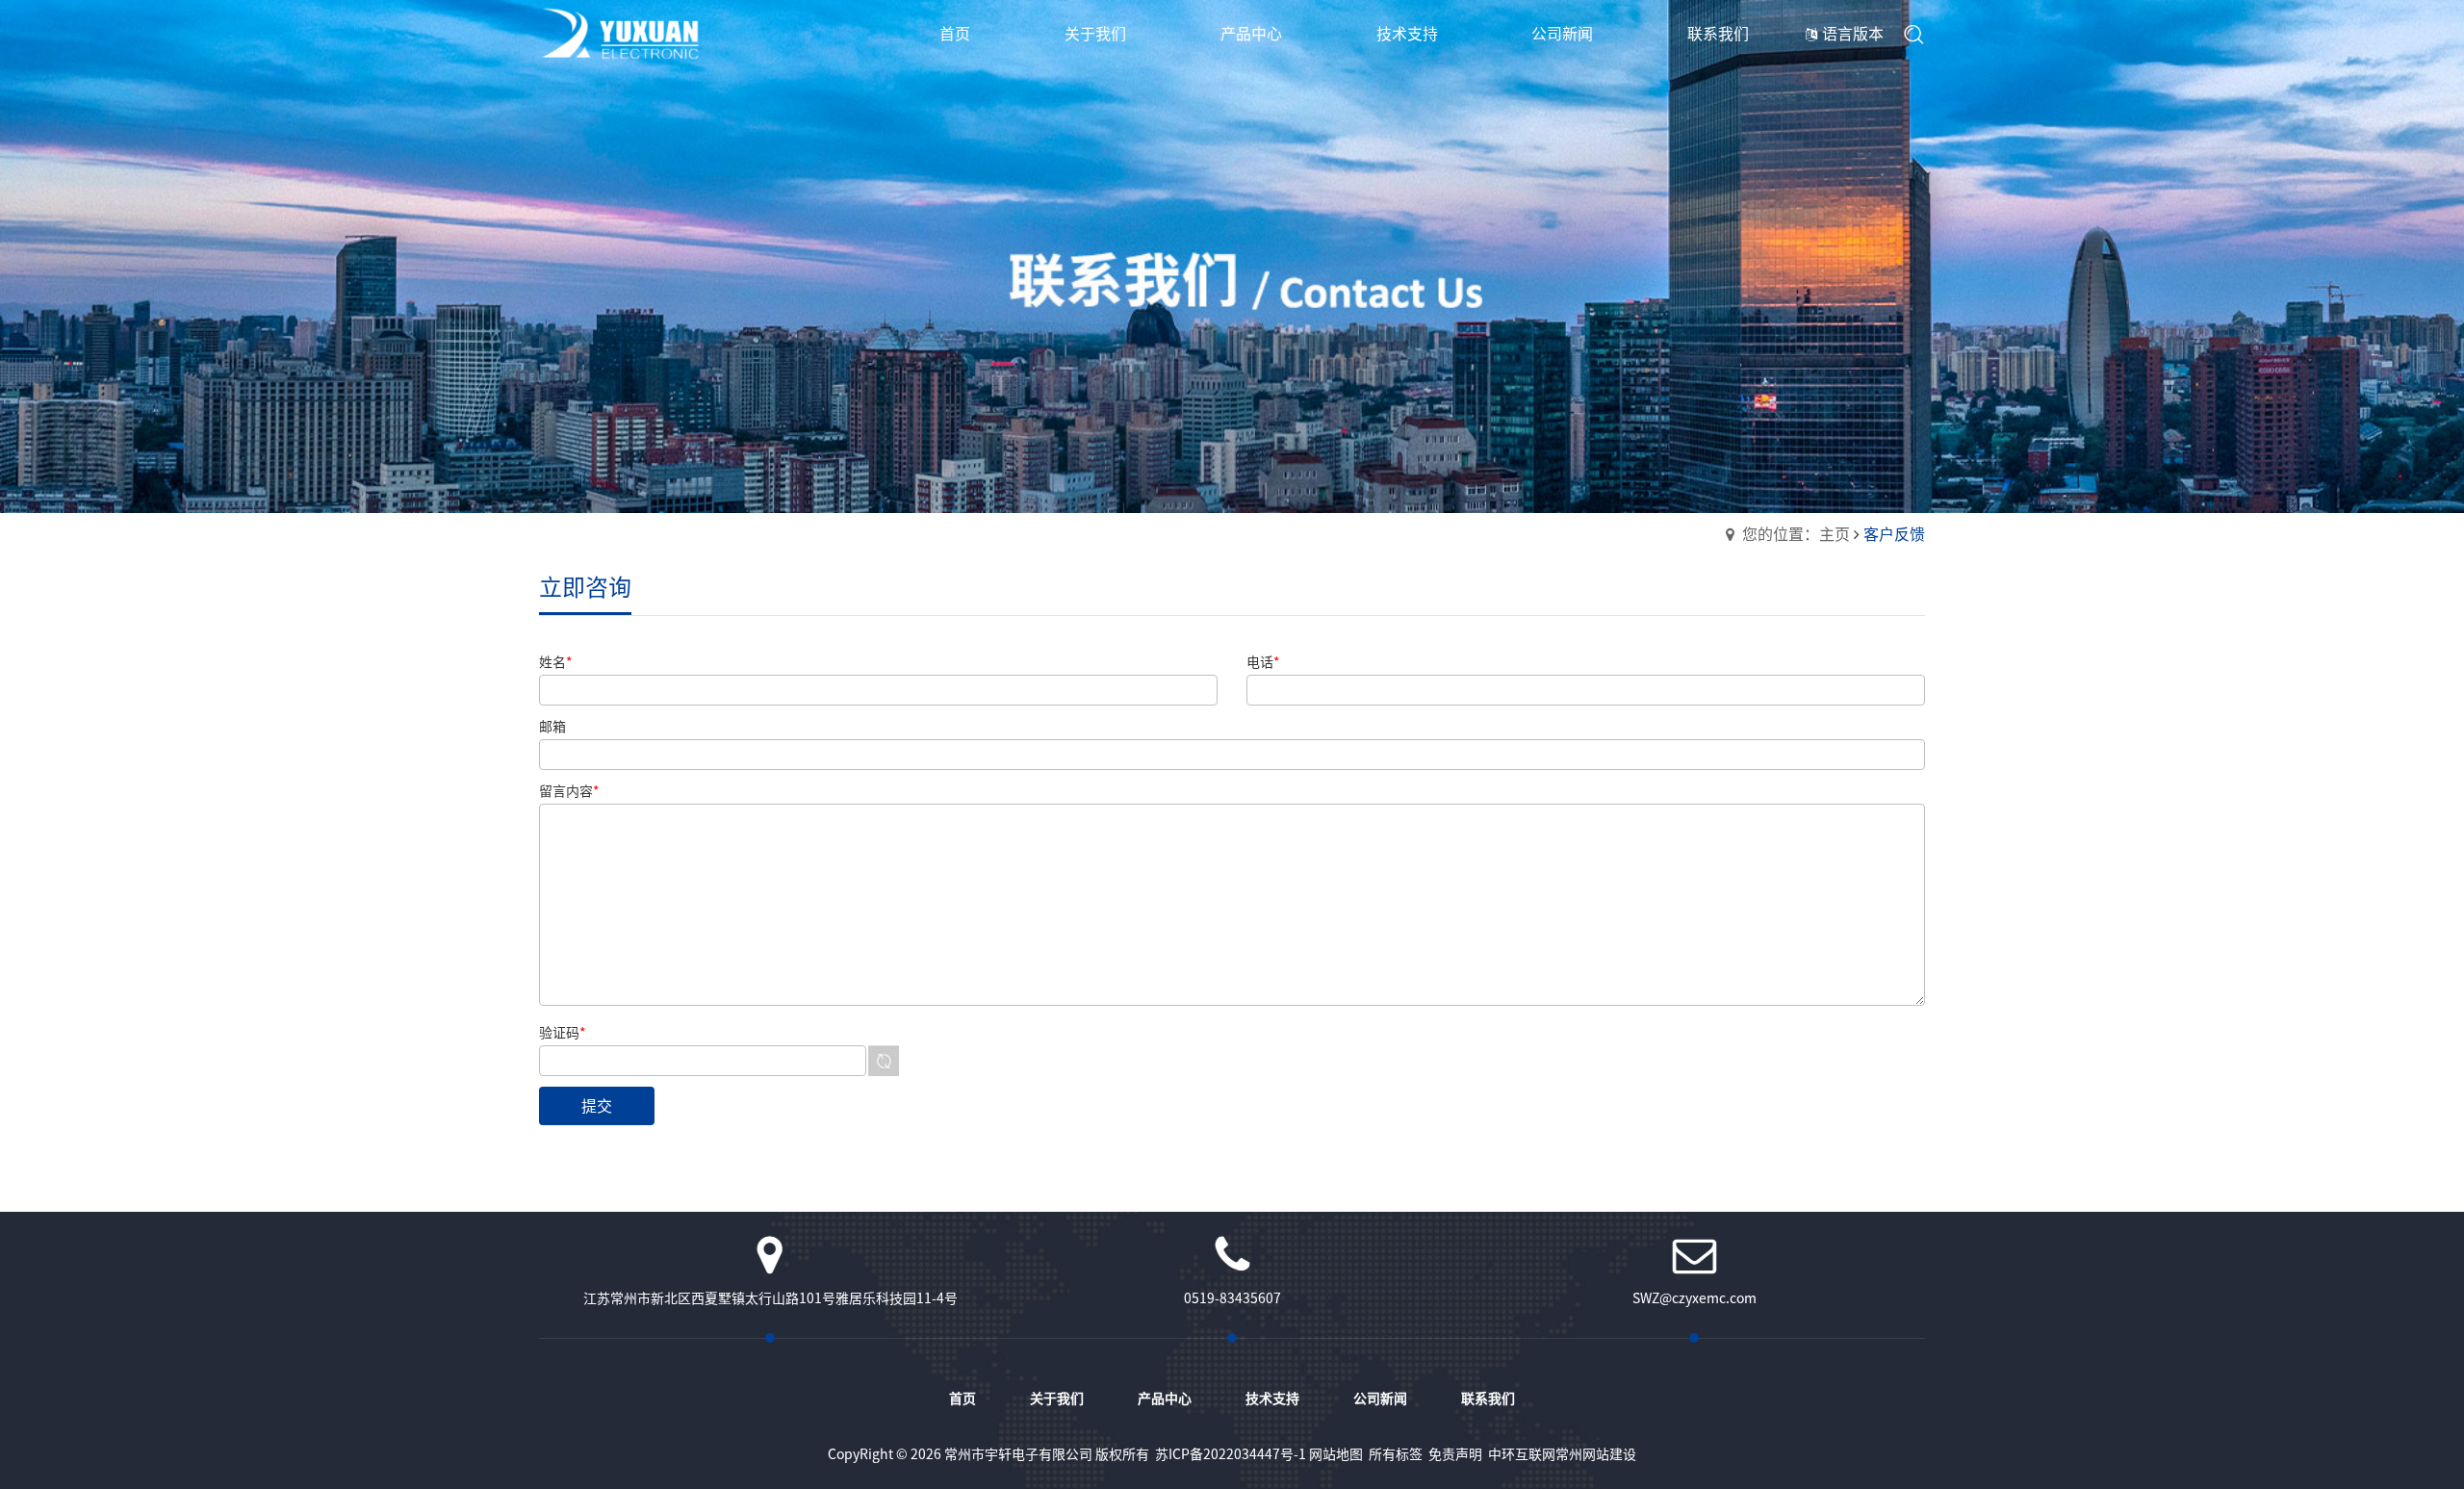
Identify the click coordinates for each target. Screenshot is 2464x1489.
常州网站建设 (1596, 1454)
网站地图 (1336, 1454)
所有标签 (1396, 1454)
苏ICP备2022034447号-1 (1231, 1454)
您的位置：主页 (1796, 534)
